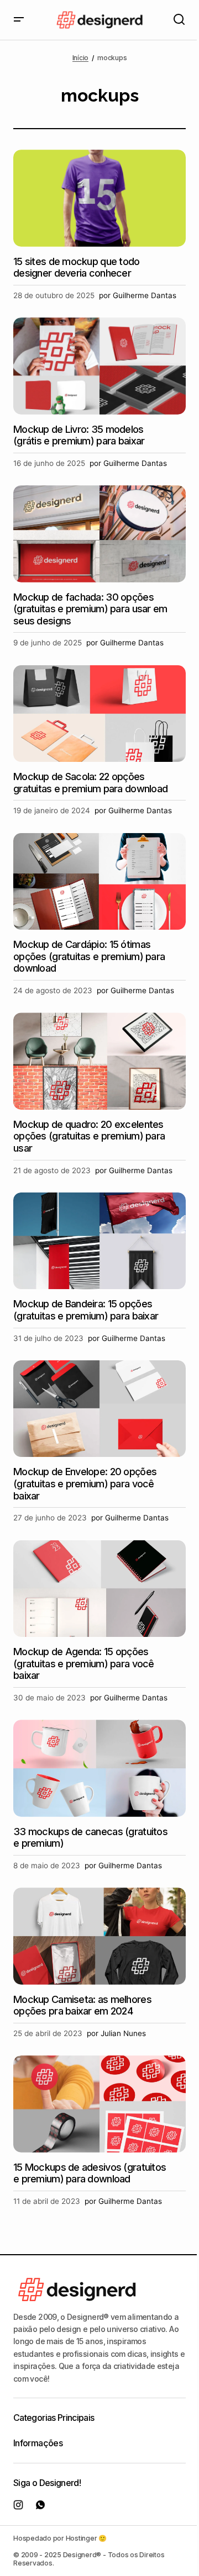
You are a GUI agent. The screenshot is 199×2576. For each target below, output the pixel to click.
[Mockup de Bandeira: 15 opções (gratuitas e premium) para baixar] (99, 1241)
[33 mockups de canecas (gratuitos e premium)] (99, 1768)
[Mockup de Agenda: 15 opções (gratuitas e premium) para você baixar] (99, 1589)
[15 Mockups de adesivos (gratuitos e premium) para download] (99, 2104)
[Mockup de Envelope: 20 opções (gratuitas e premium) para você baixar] (99, 1409)
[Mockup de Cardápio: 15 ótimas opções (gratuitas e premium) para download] (99, 882)
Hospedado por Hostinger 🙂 (60, 2538)
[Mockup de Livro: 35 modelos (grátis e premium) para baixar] (99, 366)
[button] (19, 20)
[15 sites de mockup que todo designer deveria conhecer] (99, 198)
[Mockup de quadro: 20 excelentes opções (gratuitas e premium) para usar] (99, 1061)
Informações (38, 2443)
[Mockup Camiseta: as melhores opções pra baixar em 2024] (99, 1936)
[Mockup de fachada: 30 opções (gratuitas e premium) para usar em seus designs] (99, 534)
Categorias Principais (54, 2418)
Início (81, 58)
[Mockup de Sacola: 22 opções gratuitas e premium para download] (99, 714)
